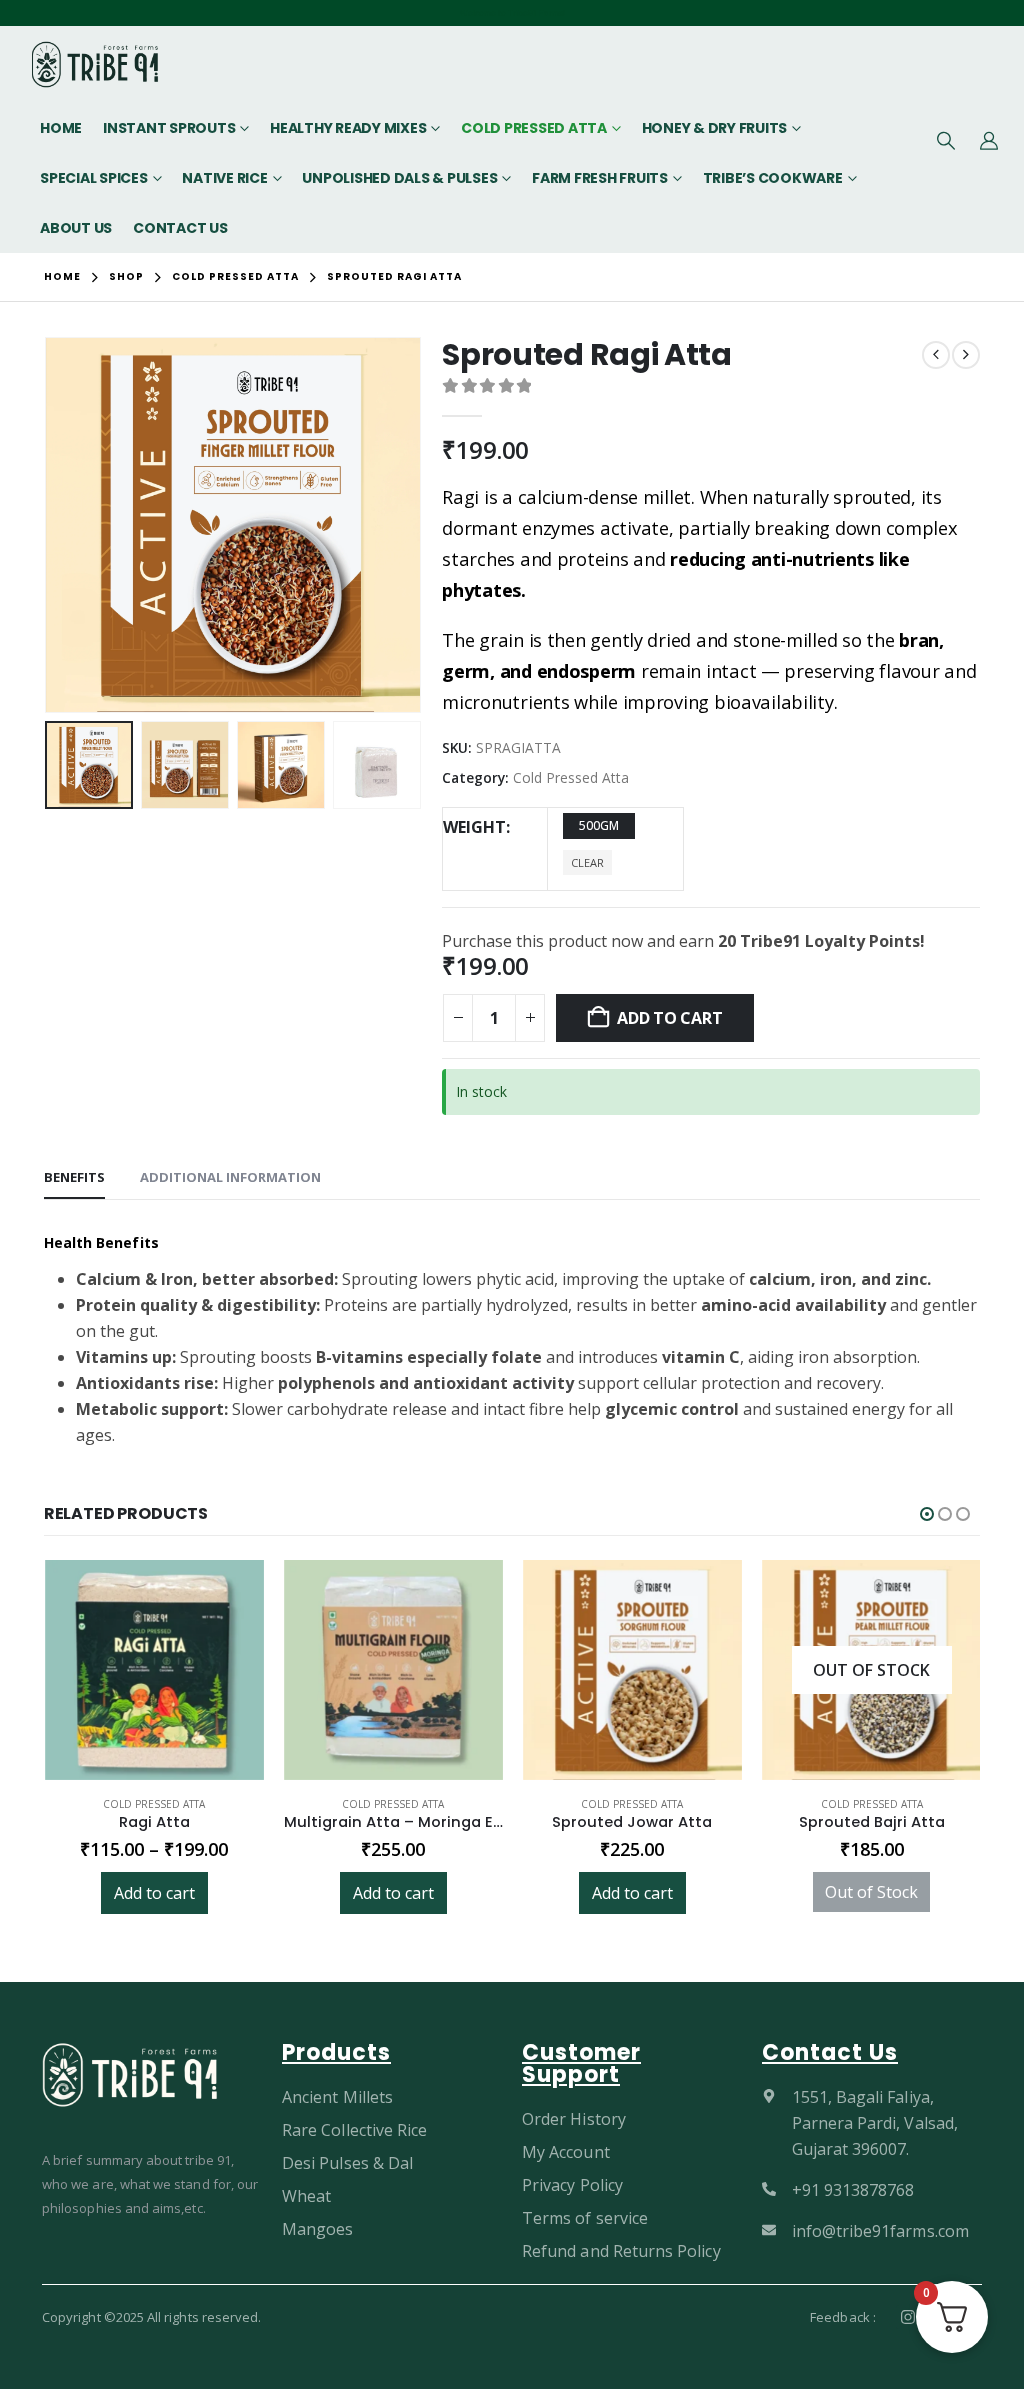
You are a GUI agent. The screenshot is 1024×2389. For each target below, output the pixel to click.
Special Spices (94, 178)
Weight (474, 827)
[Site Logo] (95, 64)
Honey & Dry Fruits (715, 128)
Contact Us (180, 228)
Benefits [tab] (74, 1177)
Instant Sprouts (169, 128)
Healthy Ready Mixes (348, 128)
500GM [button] (599, 825)
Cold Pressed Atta (534, 128)
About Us (76, 228)
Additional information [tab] (230, 1177)
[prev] (936, 355)
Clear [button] (587, 862)
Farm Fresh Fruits (600, 178)
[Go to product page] (154, 1669)
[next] (966, 355)
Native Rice (224, 178)
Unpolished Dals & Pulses (399, 178)
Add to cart (669, 1018)
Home (61, 128)
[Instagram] (908, 2317)
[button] (946, 140)
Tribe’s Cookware (773, 178)
